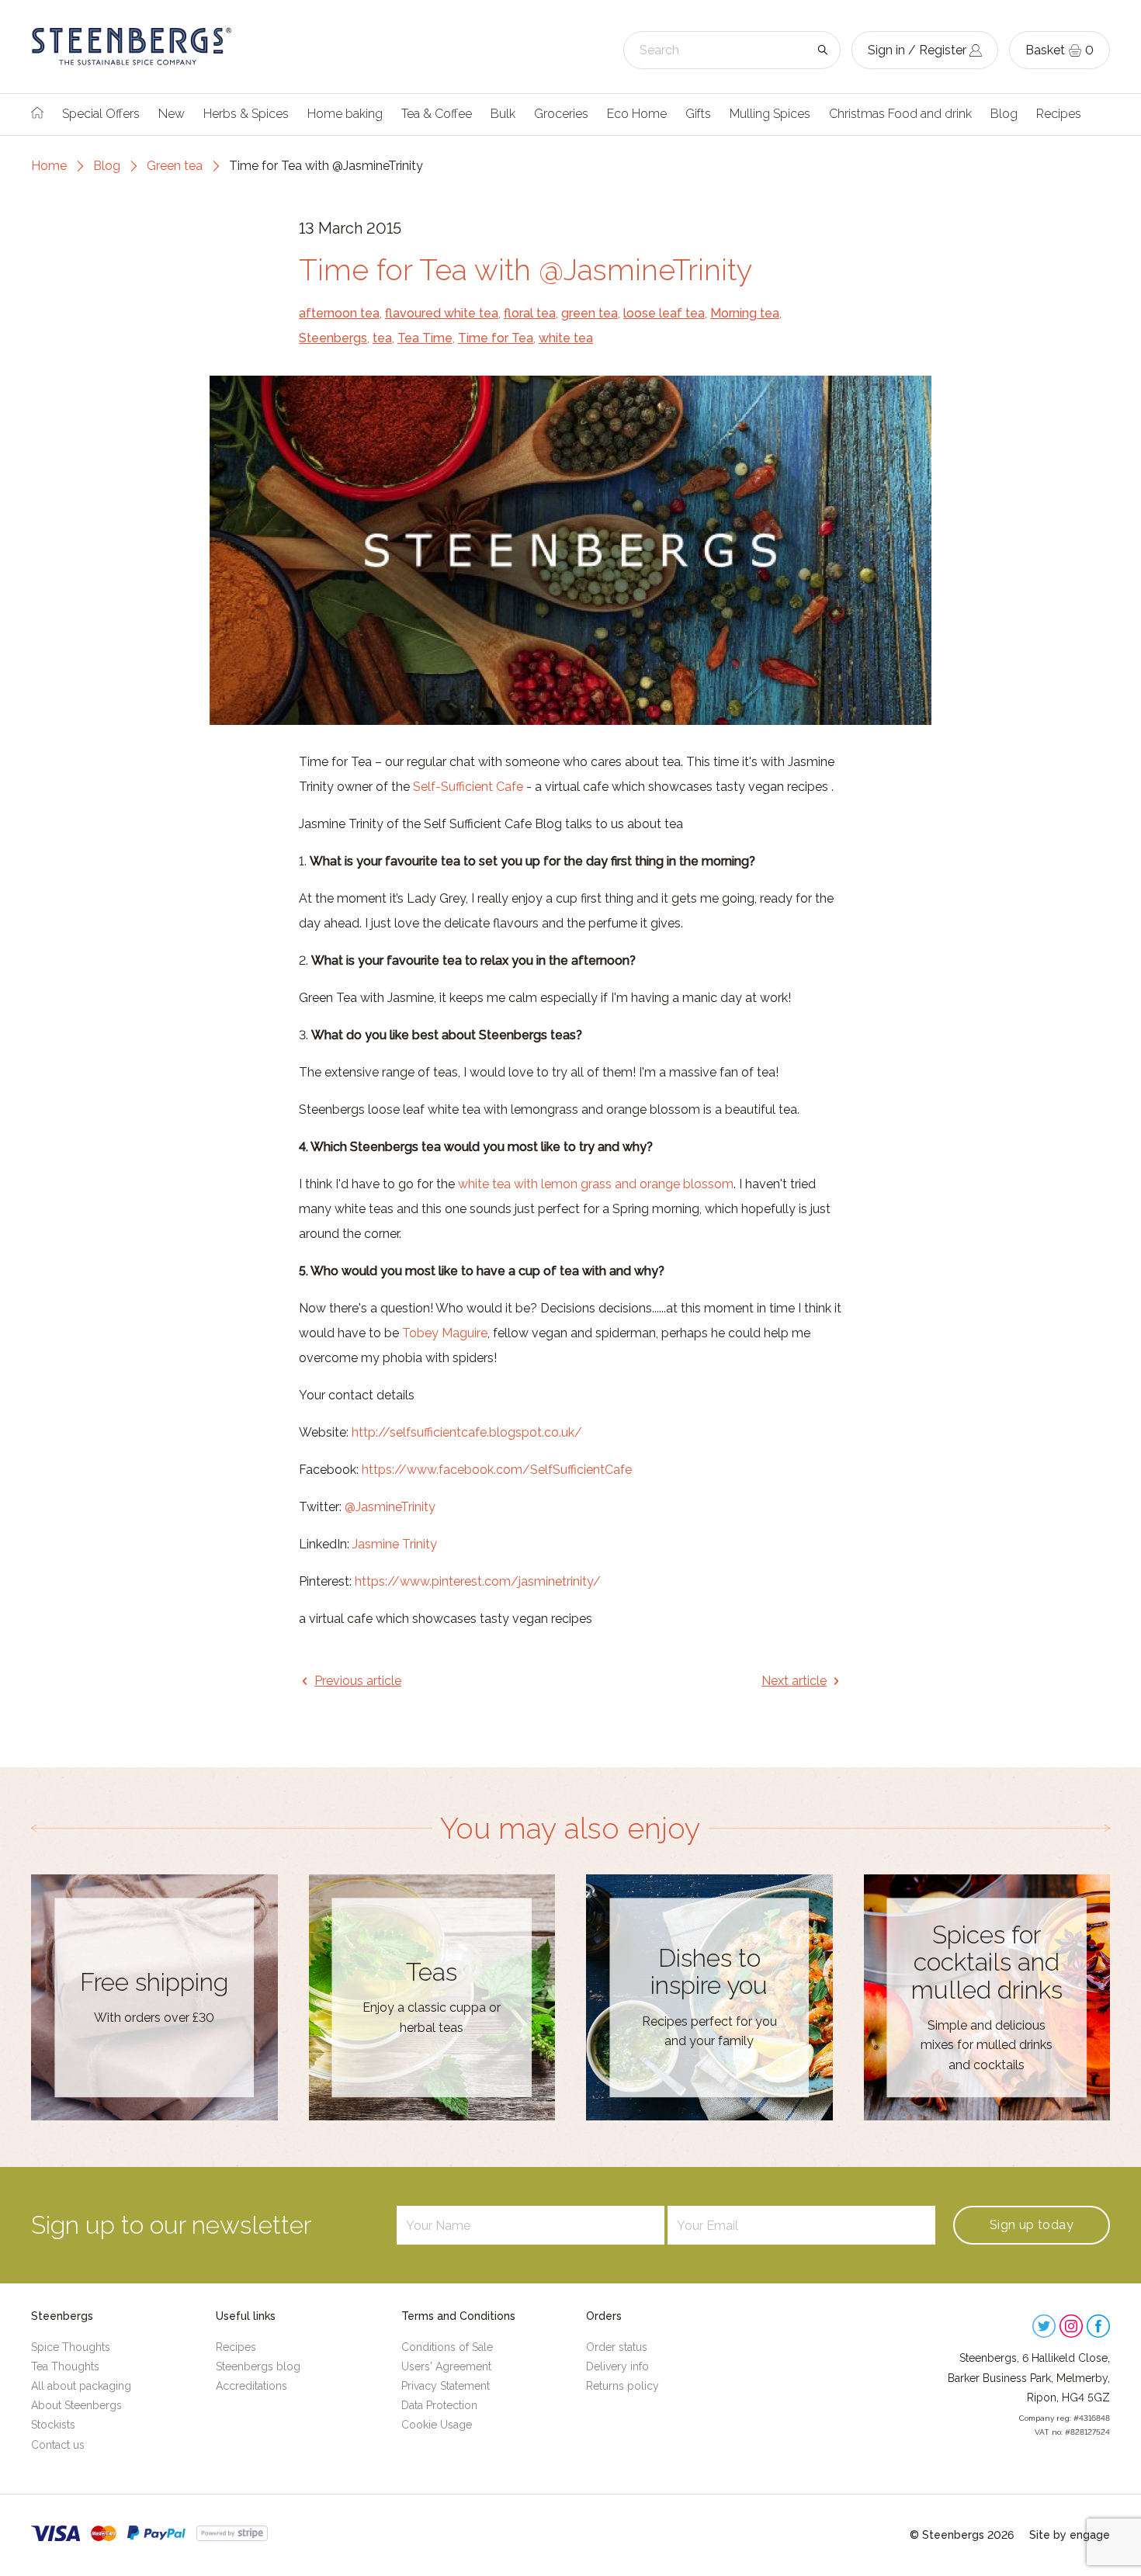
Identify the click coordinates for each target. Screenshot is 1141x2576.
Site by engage (1070, 2535)
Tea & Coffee (437, 114)
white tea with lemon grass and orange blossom (596, 1184)
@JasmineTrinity (390, 1507)
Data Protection (439, 2405)
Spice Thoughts (71, 2347)
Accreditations (251, 2386)
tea (382, 338)
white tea (566, 338)
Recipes (1059, 114)
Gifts (698, 114)
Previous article (358, 1681)
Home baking (345, 114)
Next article (794, 1681)
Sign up (1032, 2225)
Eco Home (637, 114)
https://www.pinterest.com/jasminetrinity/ (478, 1581)
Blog (1004, 114)
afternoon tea (339, 313)
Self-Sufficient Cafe (470, 787)
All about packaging (81, 2386)
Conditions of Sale (447, 2347)
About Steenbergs (76, 2405)
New (172, 114)
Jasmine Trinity (395, 1544)
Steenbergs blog (258, 2366)
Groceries (561, 114)
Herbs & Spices (246, 114)
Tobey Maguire (445, 1333)
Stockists (53, 2425)
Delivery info (617, 2366)
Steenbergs (333, 338)
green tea (590, 313)
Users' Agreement (446, 2366)
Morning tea (745, 313)
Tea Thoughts (65, 2366)
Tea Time (425, 338)
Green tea (175, 166)
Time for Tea (496, 338)
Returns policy (623, 2386)
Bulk (503, 114)
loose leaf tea (664, 313)
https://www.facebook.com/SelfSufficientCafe (497, 1470)
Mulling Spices (770, 114)
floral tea (530, 313)
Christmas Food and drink (900, 114)
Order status (617, 2347)
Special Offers (101, 114)
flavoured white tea (442, 313)
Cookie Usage (437, 2425)
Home (49, 166)
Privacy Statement (446, 2386)
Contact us (58, 2445)
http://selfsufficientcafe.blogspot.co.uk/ (467, 1432)
